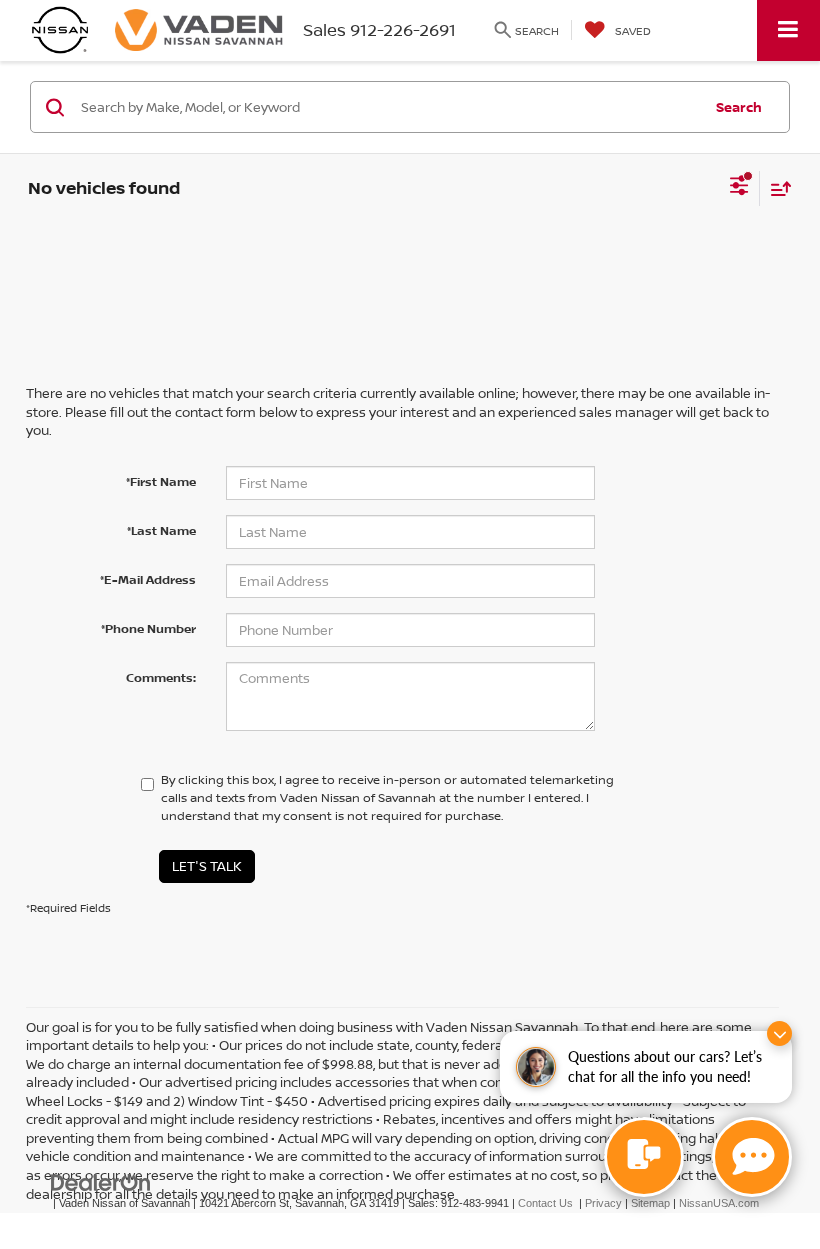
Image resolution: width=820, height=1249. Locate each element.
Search (739, 107)
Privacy (603, 1203)
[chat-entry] (644, 1157)
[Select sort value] (776, 188)
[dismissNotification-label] (779, 1033)
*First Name (161, 481)
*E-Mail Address (148, 579)
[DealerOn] (101, 1182)
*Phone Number (148, 628)
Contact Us (545, 1203)
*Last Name (161, 530)
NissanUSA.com (719, 1203)
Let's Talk (207, 866)
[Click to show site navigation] (788, 30)
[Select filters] (739, 188)
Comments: (161, 677)
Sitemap (650, 1203)
